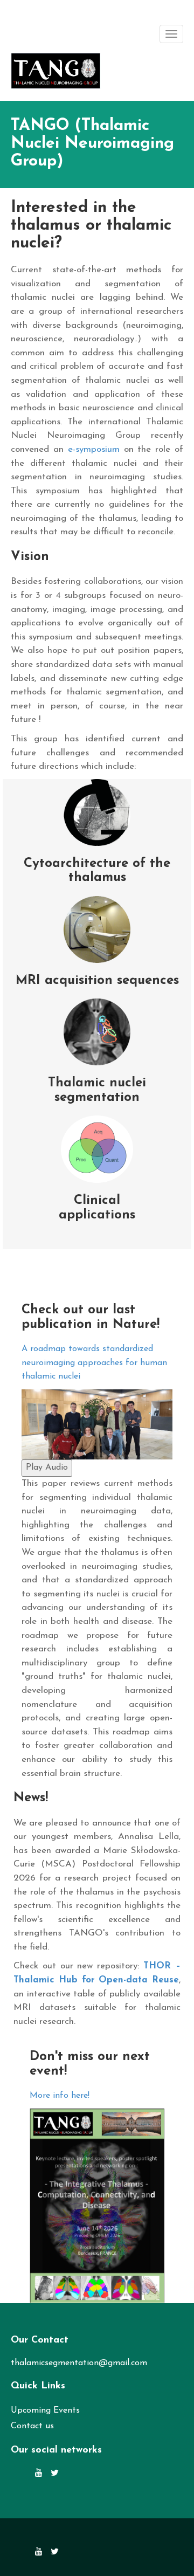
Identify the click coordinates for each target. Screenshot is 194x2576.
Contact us (32, 2426)
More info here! (60, 2096)
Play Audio (47, 1468)
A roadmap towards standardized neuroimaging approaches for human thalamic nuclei (94, 1363)
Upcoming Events (45, 2410)
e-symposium (96, 449)
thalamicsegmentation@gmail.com (79, 2363)
